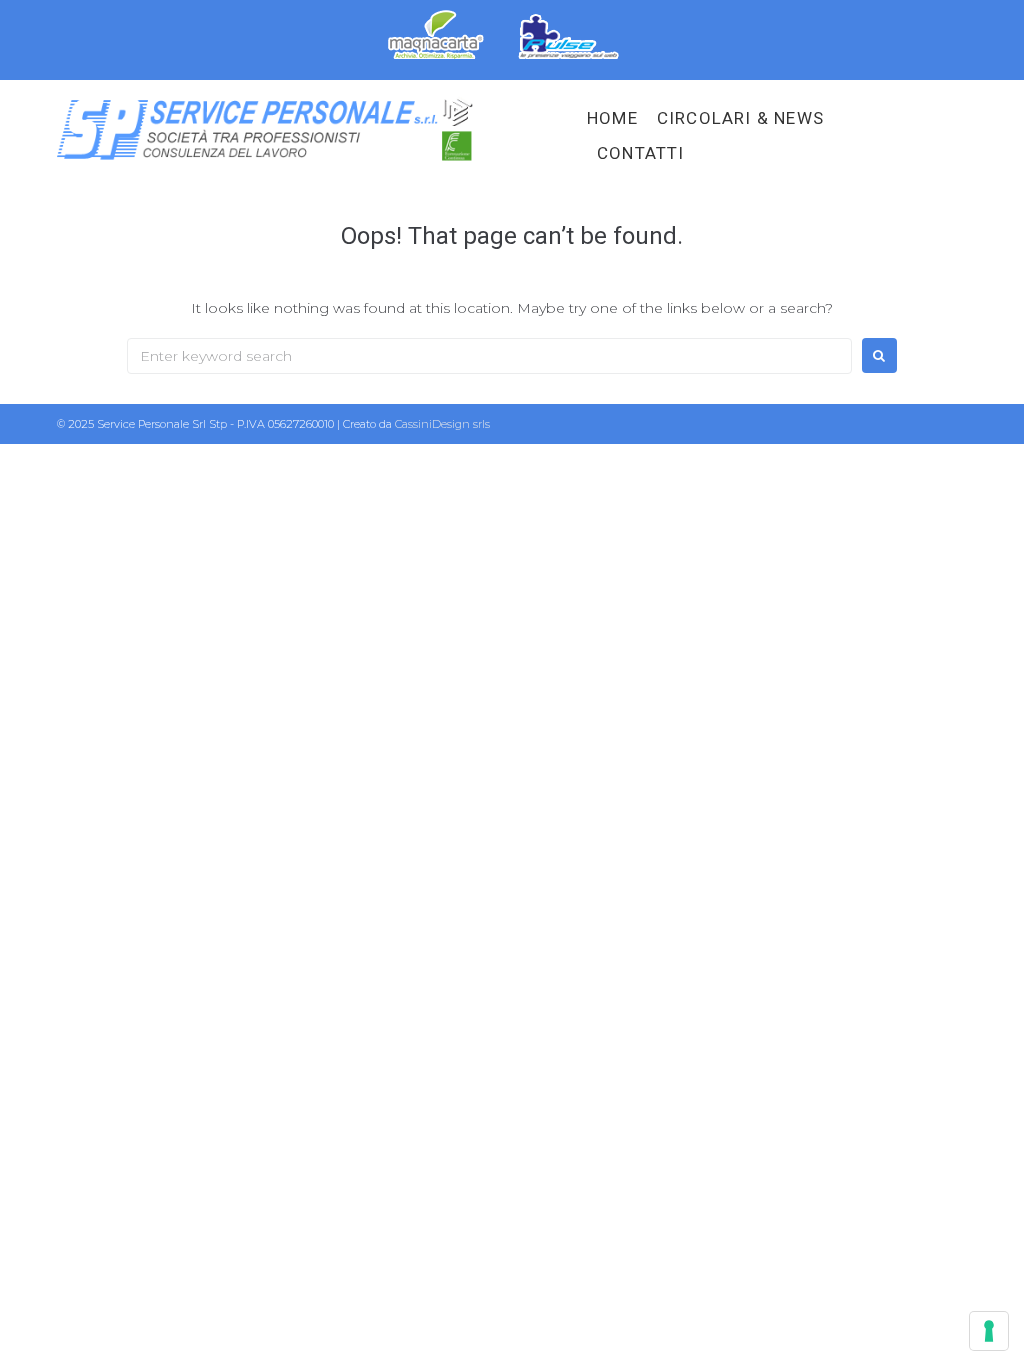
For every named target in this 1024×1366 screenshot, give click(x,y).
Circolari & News (740, 118)
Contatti (641, 153)
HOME (612, 118)
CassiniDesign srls (442, 424)
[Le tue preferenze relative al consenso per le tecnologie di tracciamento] (989, 1331)
